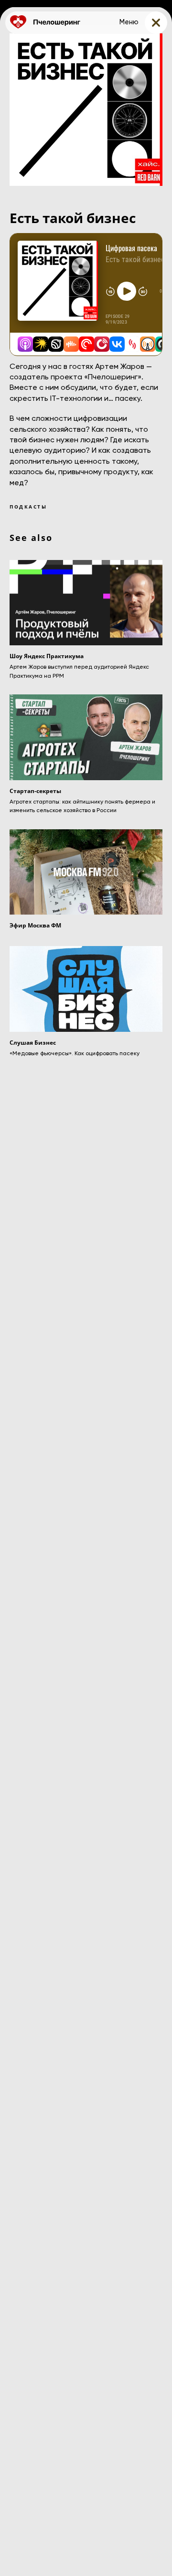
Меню (129, 22)
